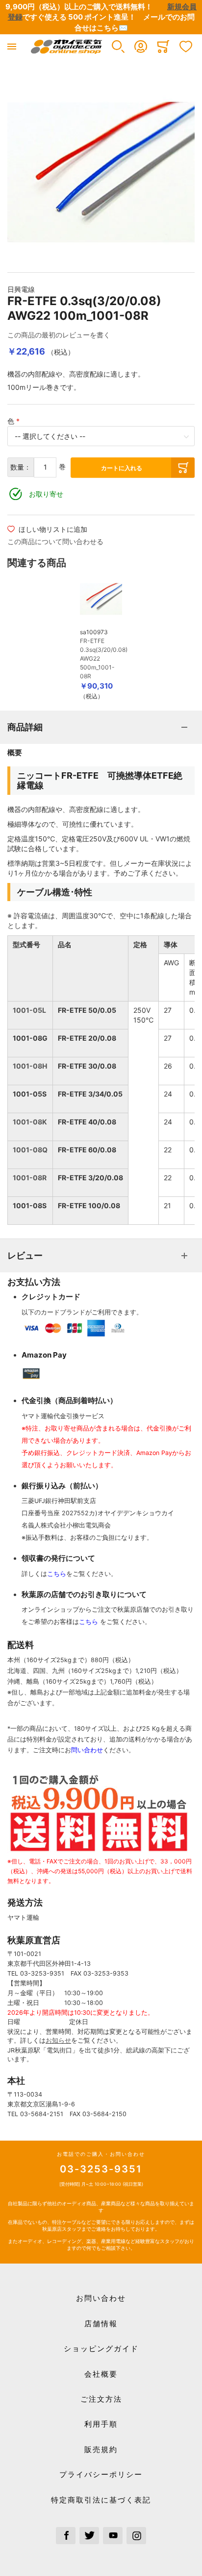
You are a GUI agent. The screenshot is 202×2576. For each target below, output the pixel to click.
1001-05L (29, 1010)
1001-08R (30, 1178)
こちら (57, 1574)
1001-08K (30, 1122)
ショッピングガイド (101, 2349)
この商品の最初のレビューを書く (59, 335)
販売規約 (101, 2449)
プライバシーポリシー (101, 2474)
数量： (21, 467)
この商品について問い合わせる (55, 541)
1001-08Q (30, 1150)
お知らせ (58, 2040)
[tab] (101, 727)
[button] (118, 47)
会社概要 (101, 2374)
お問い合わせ (101, 2298)
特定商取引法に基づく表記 (101, 2500)
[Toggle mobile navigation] (12, 47)
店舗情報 (101, 2324)
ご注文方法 (101, 2399)
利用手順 (101, 2424)
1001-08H (30, 1066)
